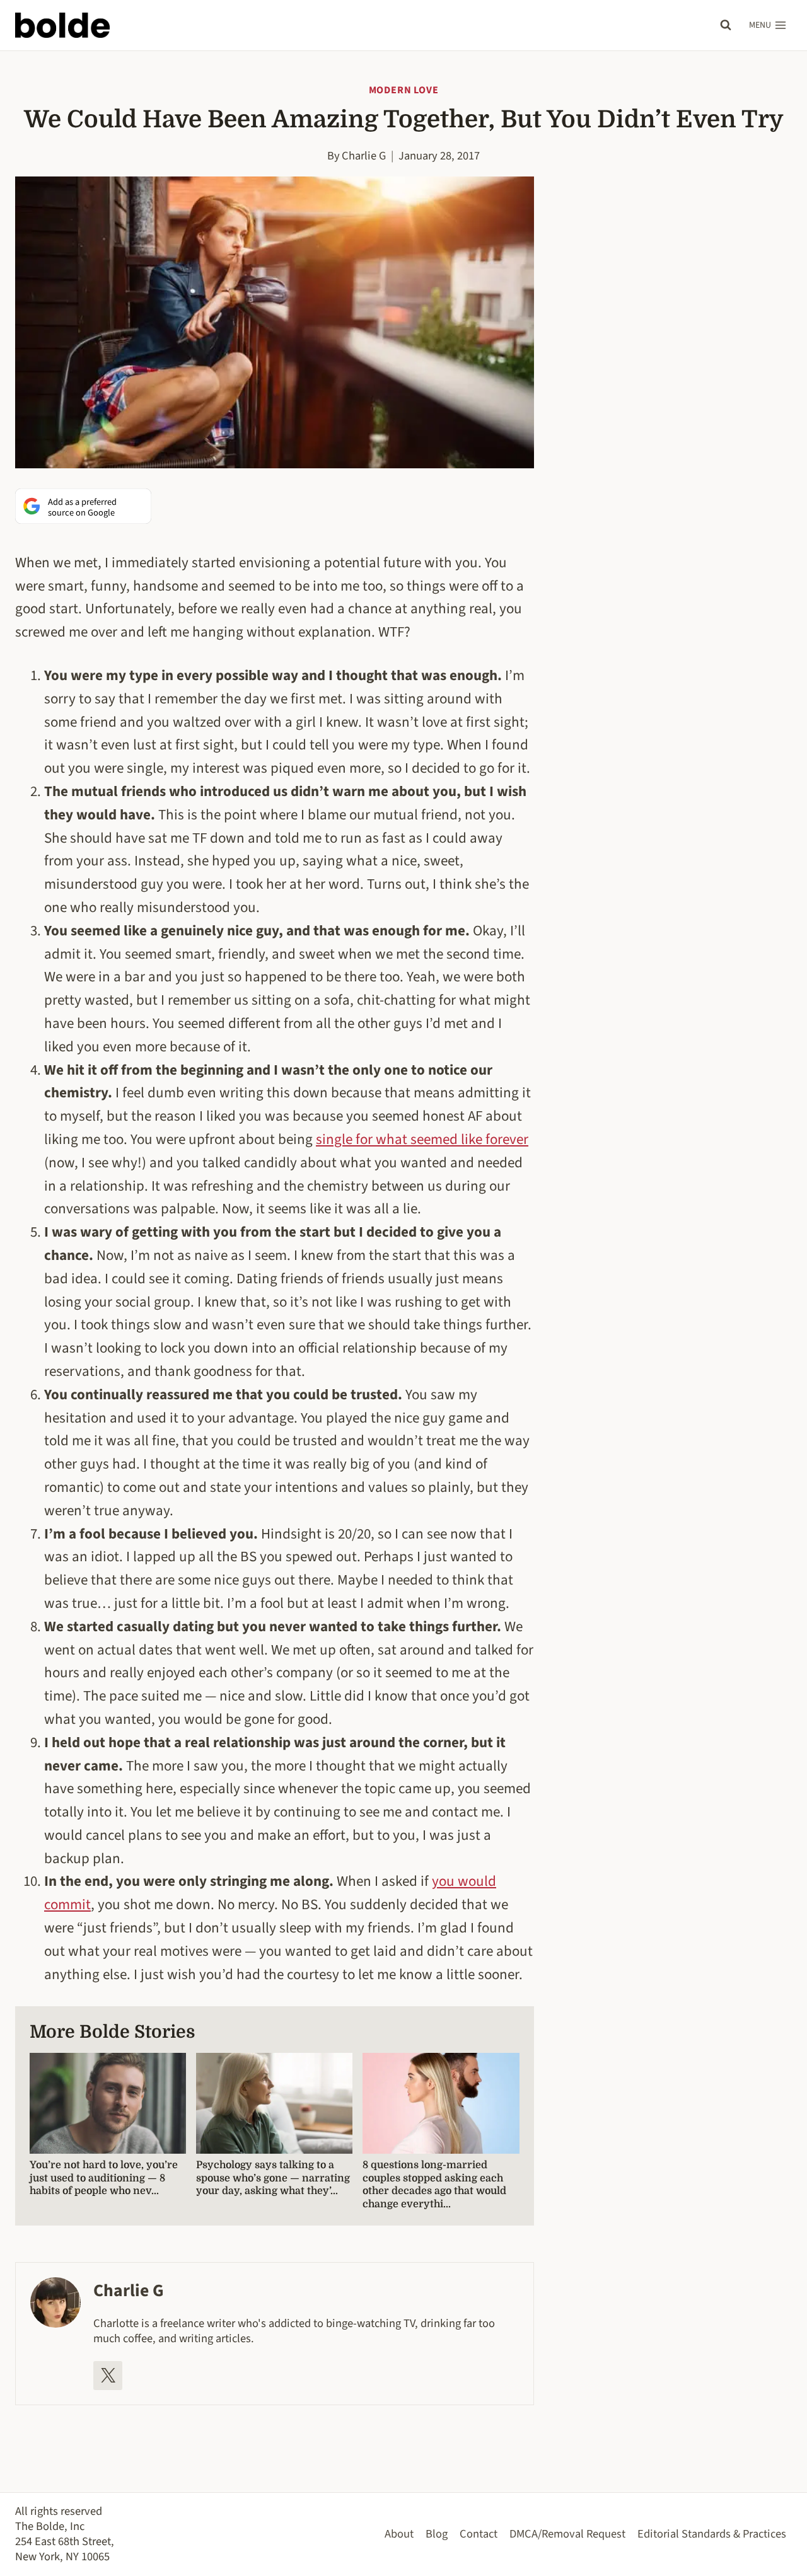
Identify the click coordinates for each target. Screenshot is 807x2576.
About (399, 2534)
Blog (437, 2534)
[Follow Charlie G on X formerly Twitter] (108, 2376)
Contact (479, 2534)
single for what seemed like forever (422, 1139)
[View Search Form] (726, 25)
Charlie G (364, 156)
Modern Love (404, 90)
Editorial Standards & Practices (712, 2534)
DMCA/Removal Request (567, 2534)
